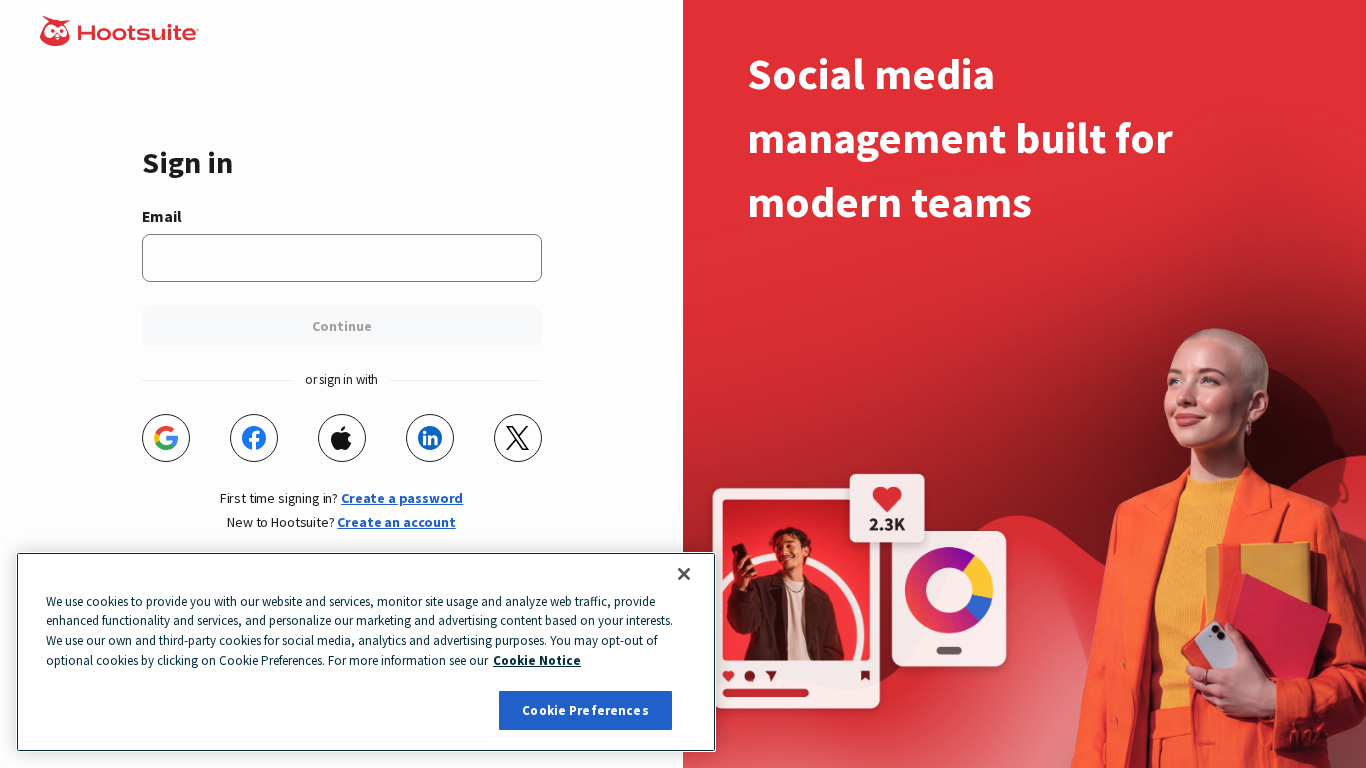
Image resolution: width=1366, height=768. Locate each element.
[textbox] (342, 258)
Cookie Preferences (585, 710)
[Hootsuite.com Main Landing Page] (121, 40)
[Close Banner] (684, 574)
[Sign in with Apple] (342, 438)
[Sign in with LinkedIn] (430, 438)
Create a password (402, 498)
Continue (342, 326)
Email (162, 216)
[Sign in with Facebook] (254, 438)
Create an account (396, 522)
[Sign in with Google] (166, 438)
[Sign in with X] (518, 438)
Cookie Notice (537, 660)
